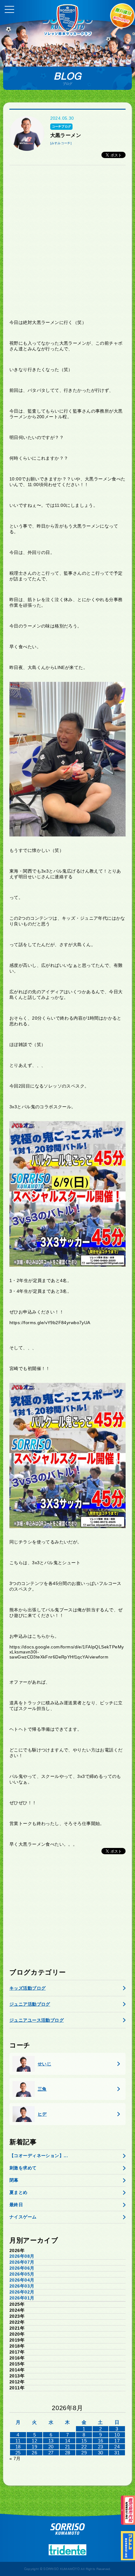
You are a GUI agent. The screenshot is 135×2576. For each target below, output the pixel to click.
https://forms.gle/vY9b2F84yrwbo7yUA (50, 1323)
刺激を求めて (23, 2168)
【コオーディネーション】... (39, 2156)
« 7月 (15, 2458)
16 (101, 2441)
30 (101, 2453)
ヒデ (42, 2114)
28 (68, 2453)
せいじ (44, 2064)
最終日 (16, 2205)
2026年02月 (22, 2292)
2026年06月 (22, 2268)
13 (51, 2441)
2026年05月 (22, 2274)
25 (18, 2453)
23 (101, 2447)
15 (84, 2441)
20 (51, 2447)
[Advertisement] (67, 242)
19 (34, 2447)
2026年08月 (22, 2256)
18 (18, 2447)
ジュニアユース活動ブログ (37, 2020)
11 (18, 2441)
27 (51, 2453)
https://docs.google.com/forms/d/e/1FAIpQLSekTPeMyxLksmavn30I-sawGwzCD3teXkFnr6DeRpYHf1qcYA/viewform (67, 1652)
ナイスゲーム (23, 2217)
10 (117, 2435)
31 (117, 2453)
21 (68, 2447)
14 (68, 2441)
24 (117, 2447)
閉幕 (14, 2180)
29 (84, 2453)
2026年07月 (22, 2262)
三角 (42, 2089)
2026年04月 (22, 2280)
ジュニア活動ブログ (30, 2004)
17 (117, 2441)
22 (84, 2447)
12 (34, 2441)
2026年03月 (22, 2286)
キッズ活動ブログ (27, 1988)
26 (34, 2453)
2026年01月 (22, 2298)
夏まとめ (19, 2192)
